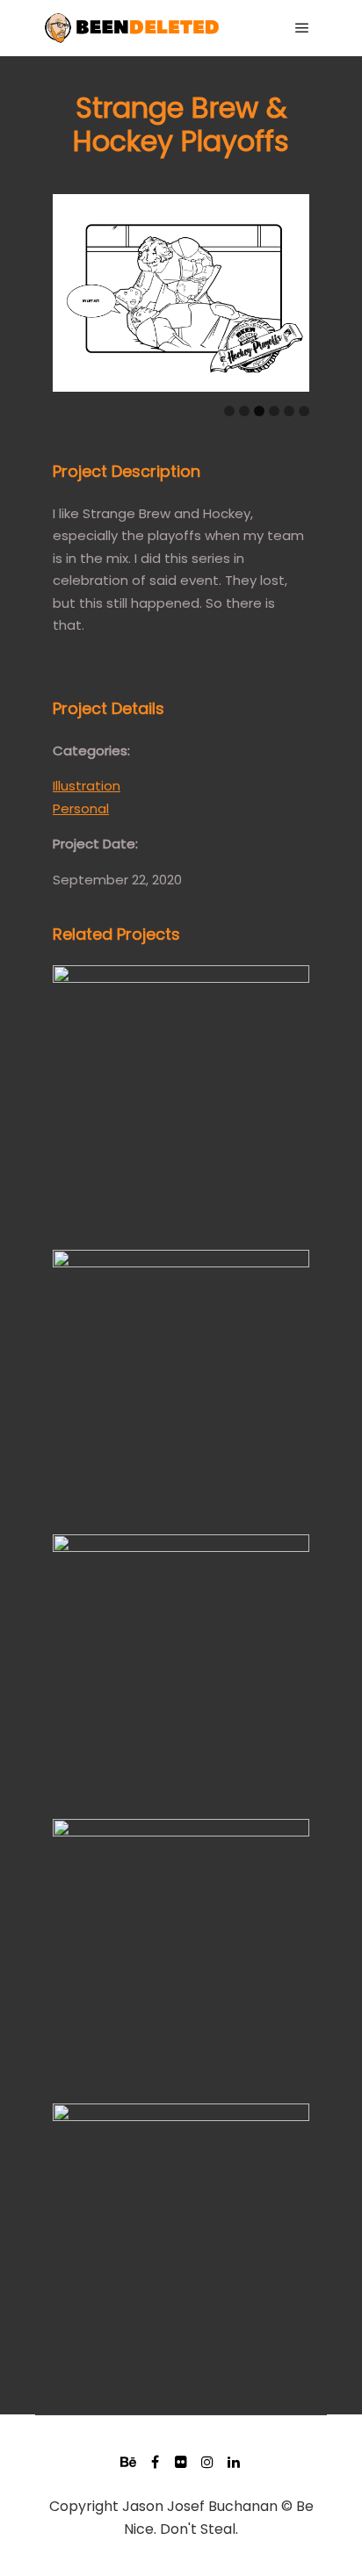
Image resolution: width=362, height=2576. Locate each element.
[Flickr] (181, 2462)
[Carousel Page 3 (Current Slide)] (259, 411)
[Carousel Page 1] (229, 411)
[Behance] (128, 2462)
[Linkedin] (234, 2462)
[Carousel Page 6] (304, 411)
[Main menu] (302, 28)
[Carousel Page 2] (244, 411)
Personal (81, 808)
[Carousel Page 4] (274, 411)
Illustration (87, 786)
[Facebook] (155, 2462)
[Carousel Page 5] (289, 411)
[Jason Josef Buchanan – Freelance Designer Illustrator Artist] (132, 28)
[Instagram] (207, 2462)
